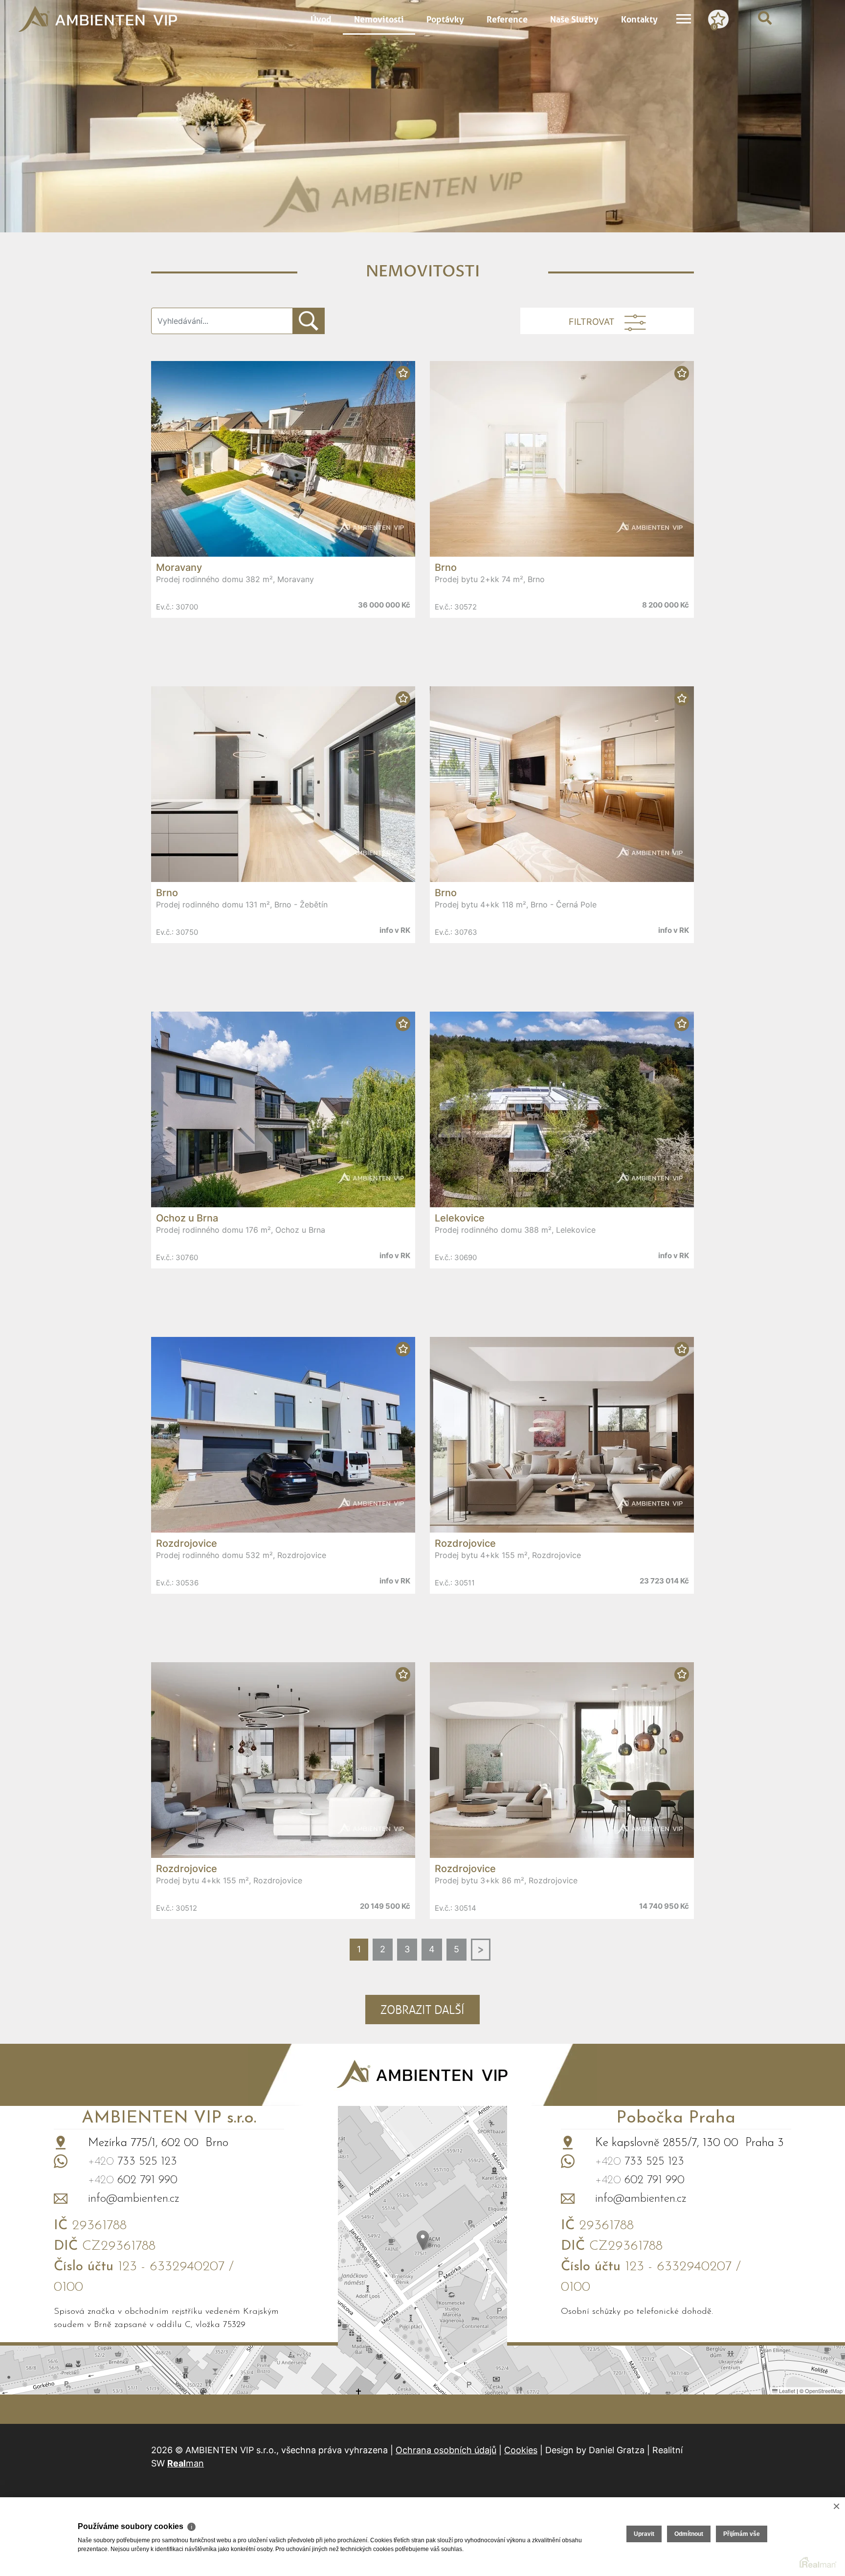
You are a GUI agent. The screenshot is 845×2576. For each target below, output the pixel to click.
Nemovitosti (379, 18)
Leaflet (786, 2391)
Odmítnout (689, 2534)
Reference (507, 18)
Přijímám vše (742, 2534)
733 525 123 (133, 2162)
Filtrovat (592, 322)
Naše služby (574, 18)
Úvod (321, 18)
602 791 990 (133, 2180)
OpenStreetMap (824, 2391)
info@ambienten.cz (134, 2199)
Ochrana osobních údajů (446, 2450)
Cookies (521, 2450)
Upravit (644, 2534)
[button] (423, 2240)
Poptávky (445, 18)
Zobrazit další (422, 2010)
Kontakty (639, 18)
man (186, 2463)
